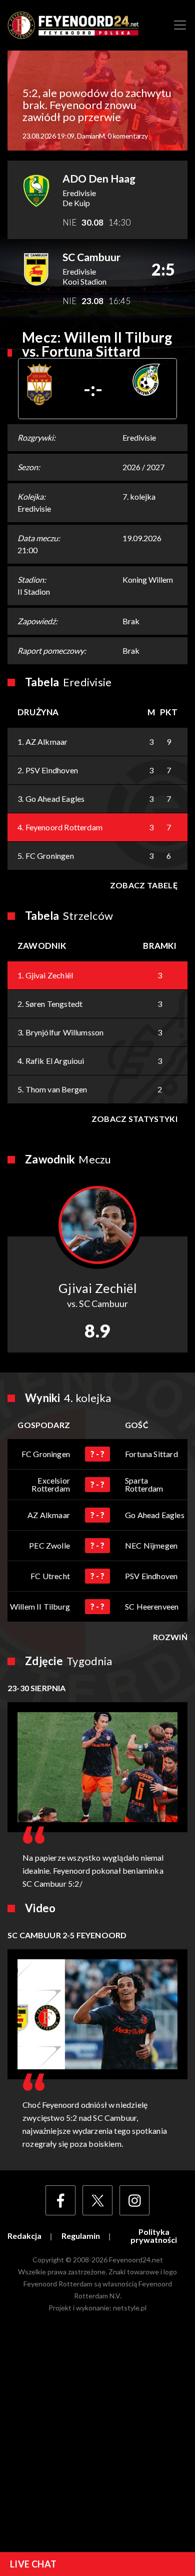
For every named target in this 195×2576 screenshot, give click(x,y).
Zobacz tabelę (144, 885)
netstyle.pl (130, 2308)
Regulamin (81, 2236)
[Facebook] (60, 2200)
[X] (97, 2200)
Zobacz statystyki (134, 1119)
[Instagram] (134, 2200)
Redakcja (24, 2236)
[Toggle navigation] (180, 25)
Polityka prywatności (154, 2236)
